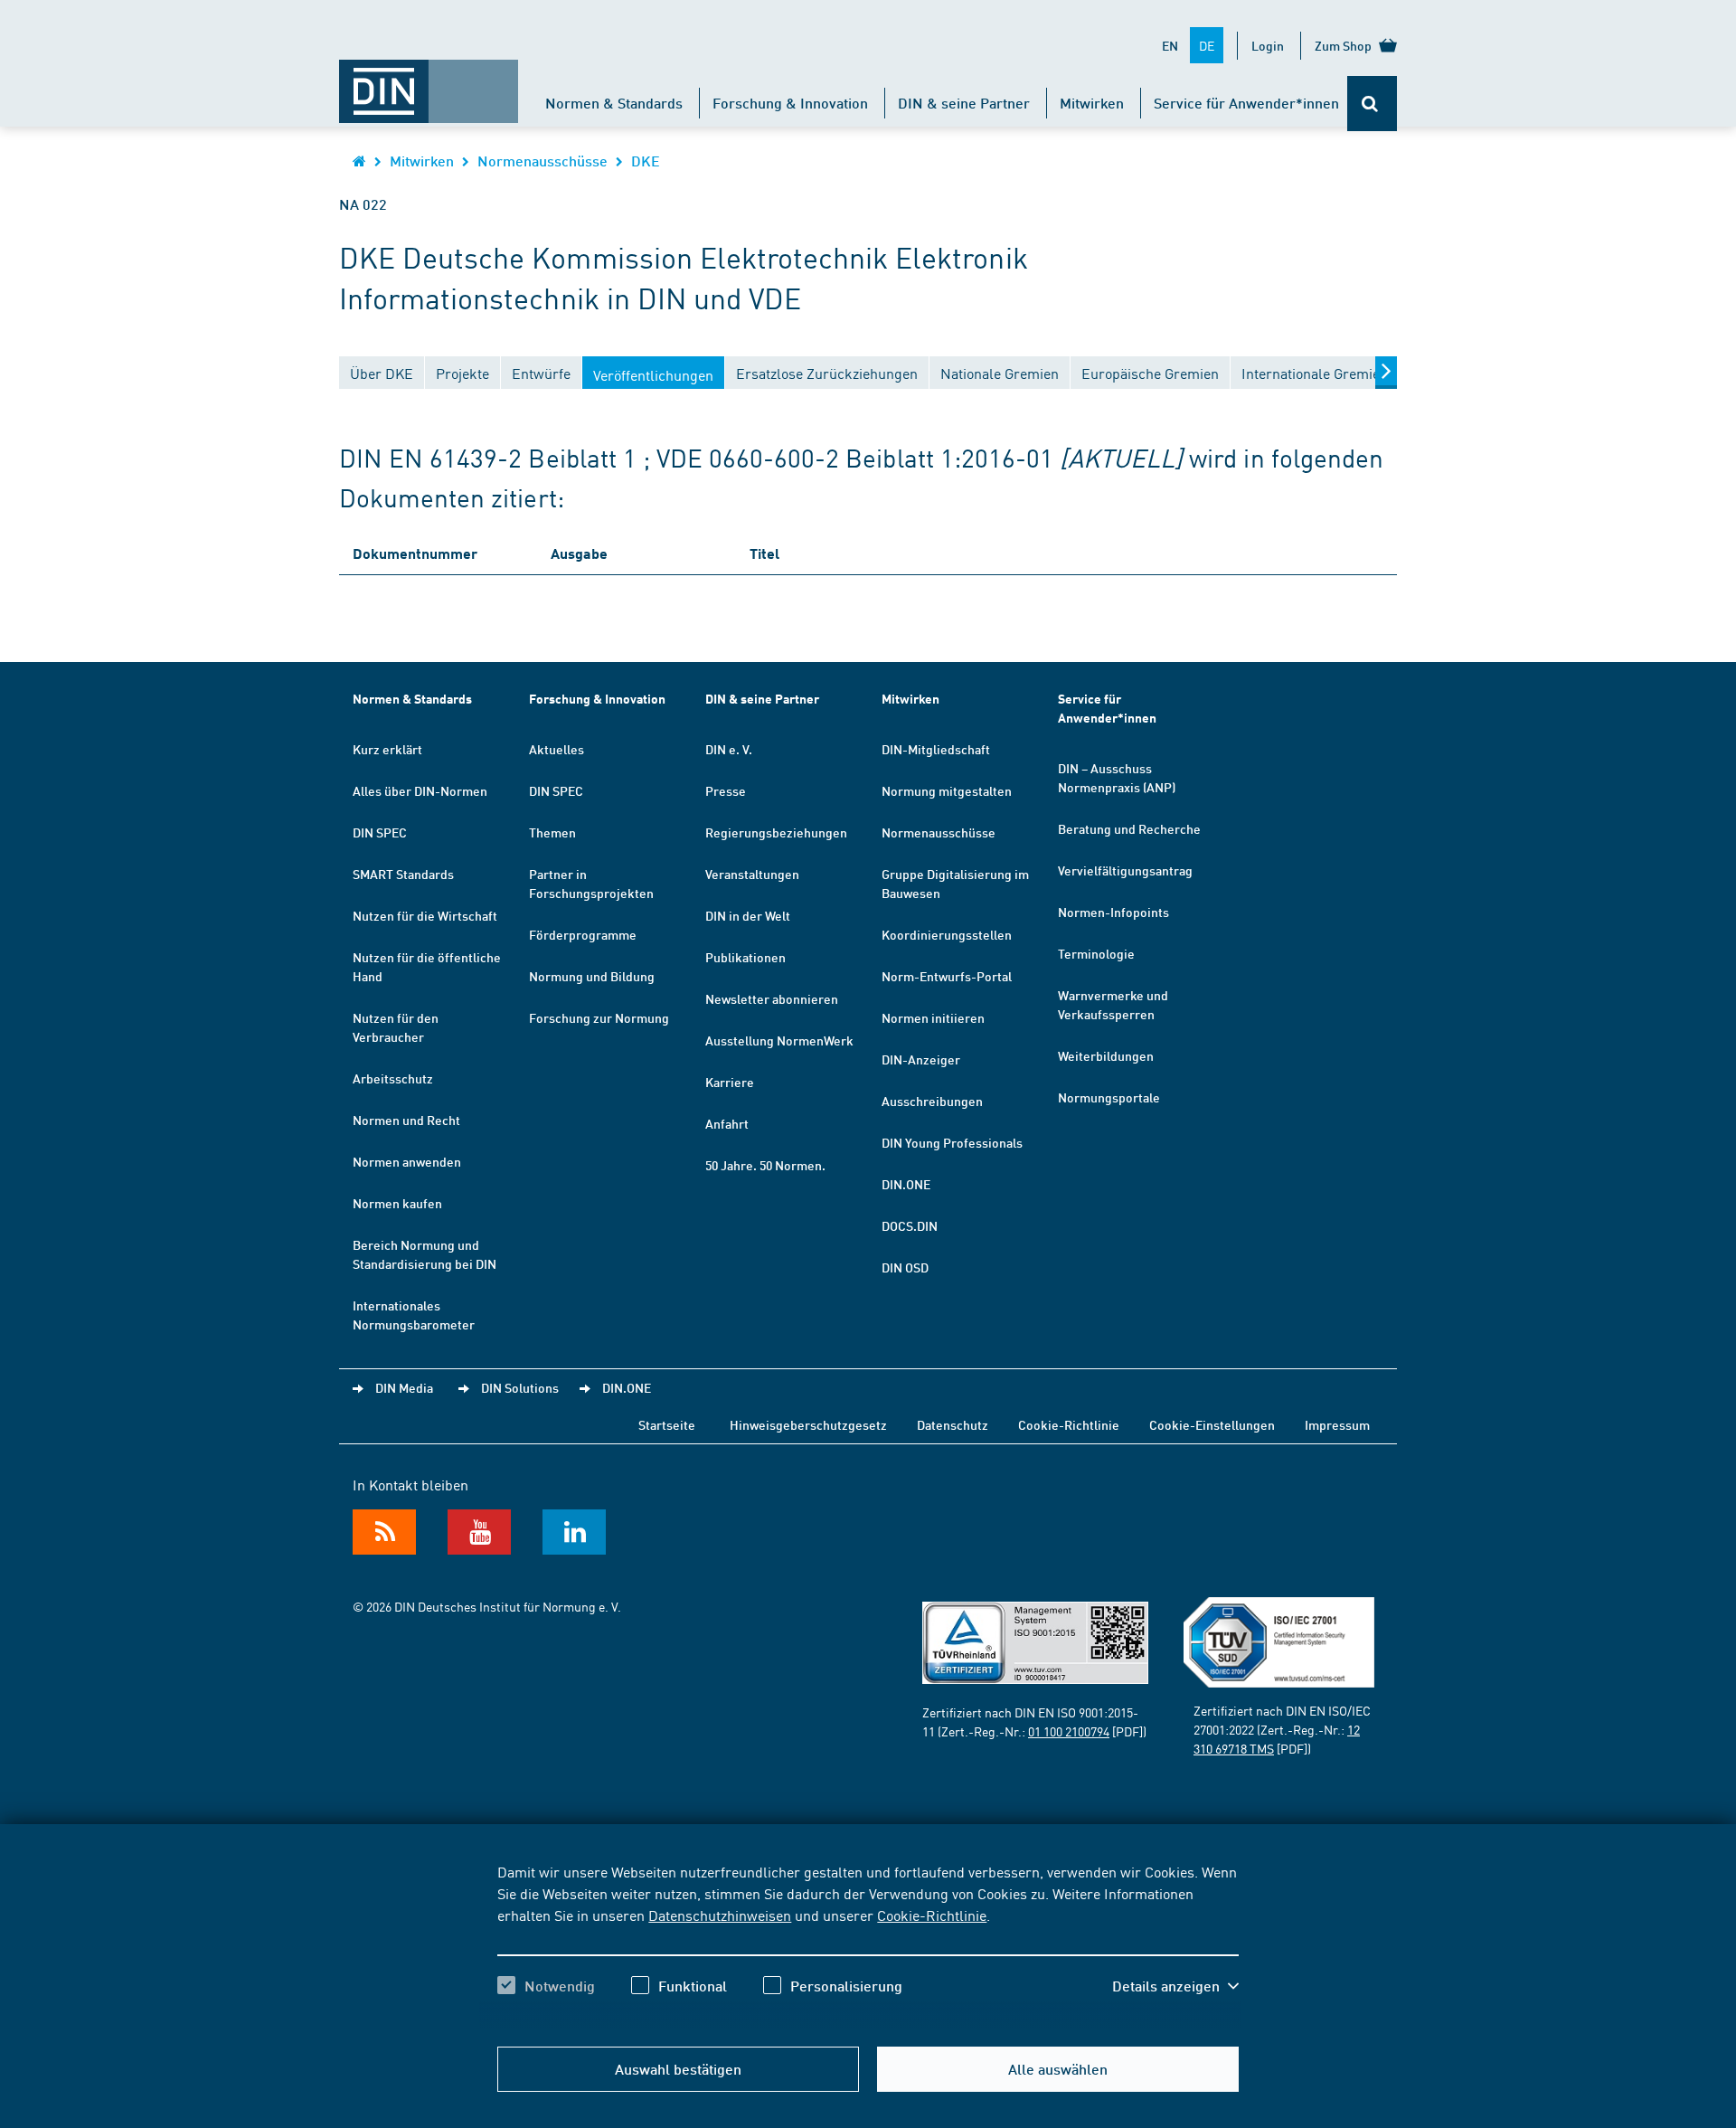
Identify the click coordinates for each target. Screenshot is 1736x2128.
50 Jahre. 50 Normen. (765, 1165)
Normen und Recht (406, 1120)
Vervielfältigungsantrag (1125, 870)
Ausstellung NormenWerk (779, 1040)
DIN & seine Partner (964, 103)
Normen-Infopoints (1113, 912)
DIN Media (404, 1387)
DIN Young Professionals (952, 1142)
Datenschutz (953, 1424)
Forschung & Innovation (790, 103)
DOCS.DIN (910, 1225)
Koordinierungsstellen (947, 934)
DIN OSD (905, 1267)
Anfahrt (727, 1123)
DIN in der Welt (748, 915)
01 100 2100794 (1069, 1731)
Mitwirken (1092, 103)
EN (1170, 45)
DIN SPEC (380, 832)
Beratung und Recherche (1129, 828)
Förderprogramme (583, 934)
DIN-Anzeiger (921, 1059)
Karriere (730, 1082)
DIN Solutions (520, 1387)
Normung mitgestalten (947, 790)
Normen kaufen (397, 1203)
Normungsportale (1109, 1097)
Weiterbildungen (1106, 1055)
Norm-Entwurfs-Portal (947, 976)
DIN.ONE (906, 1184)
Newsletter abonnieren (772, 998)
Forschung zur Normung (599, 1017)
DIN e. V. (729, 749)
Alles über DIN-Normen (420, 790)
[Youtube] (479, 1532)
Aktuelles (557, 749)
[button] (1175, 1986)
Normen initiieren (933, 1017)
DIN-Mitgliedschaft (936, 749)
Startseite (667, 1424)
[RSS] (384, 1532)
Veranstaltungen (752, 874)
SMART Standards (403, 874)
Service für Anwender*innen (1246, 103)
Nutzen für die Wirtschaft (425, 915)
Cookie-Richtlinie (932, 1915)
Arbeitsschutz (393, 1078)
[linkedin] (574, 1532)
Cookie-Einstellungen (1212, 1424)
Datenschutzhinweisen (720, 1915)
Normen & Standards (614, 103)
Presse (726, 790)
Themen (552, 832)
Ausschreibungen (932, 1101)
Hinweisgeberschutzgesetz (808, 1424)
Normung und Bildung (592, 976)
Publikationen (745, 957)
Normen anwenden (407, 1161)
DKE (646, 161)
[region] (868, 1944)
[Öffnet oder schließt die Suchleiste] (1372, 104)
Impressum (1337, 1424)
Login (1268, 45)
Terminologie (1096, 953)
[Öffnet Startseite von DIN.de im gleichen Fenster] (429, 82)
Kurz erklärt (387, 749)
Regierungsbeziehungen (776, 832)
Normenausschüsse (542, 161)
